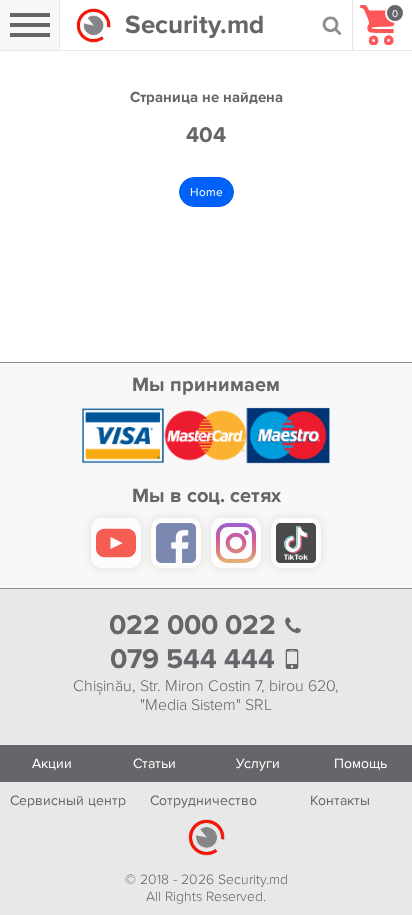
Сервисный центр (68, 800)
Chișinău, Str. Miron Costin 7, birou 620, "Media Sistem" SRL (206, 696)
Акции (52, 763)
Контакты (340, 800)
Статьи (154, 763)
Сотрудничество (203, 800)
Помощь (360, 763)
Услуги (258, 763)
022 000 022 (196, 625)
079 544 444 (196, 659)
